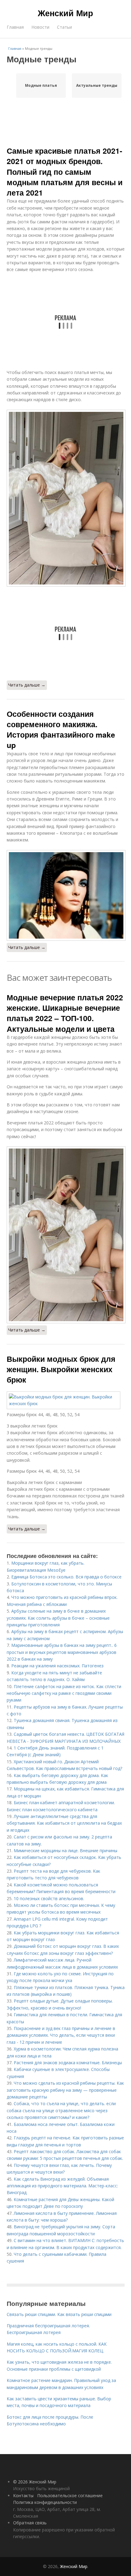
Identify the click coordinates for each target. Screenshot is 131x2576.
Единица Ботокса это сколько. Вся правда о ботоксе (66, 1577)
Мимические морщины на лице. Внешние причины (65, 1850)
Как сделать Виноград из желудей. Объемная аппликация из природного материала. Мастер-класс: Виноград (62, 2186)
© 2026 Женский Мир (35, 2482)
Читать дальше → (27, 685)
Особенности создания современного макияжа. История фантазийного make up (61, 729)
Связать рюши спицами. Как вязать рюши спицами (59, 2314)
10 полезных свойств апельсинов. (49, 1898)
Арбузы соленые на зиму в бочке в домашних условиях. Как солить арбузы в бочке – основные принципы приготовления (58, 1618)
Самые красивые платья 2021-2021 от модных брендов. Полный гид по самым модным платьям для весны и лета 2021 (65, 172)
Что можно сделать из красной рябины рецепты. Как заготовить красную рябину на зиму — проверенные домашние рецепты (65, 2090)
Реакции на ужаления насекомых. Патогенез (57, 1666)
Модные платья (41, 85)
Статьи (64, 27)
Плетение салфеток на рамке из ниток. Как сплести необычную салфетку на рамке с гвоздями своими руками (64, 1693)
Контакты (23, 2495)
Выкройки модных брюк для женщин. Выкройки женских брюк (61, 1369)
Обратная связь (30, 2523)
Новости (40, 27)
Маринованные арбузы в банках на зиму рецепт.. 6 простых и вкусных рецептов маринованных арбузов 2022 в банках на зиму (62, 1652)
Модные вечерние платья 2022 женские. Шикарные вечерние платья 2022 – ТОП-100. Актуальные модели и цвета (65, 1013)
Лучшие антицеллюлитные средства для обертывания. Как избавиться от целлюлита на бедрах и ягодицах (64, 1823)
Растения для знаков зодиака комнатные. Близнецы (68, 2063)
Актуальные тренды (97, 85)
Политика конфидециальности (45, 2502)
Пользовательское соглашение (70, 2495)
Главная (15, 27)
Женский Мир (65, 13)
